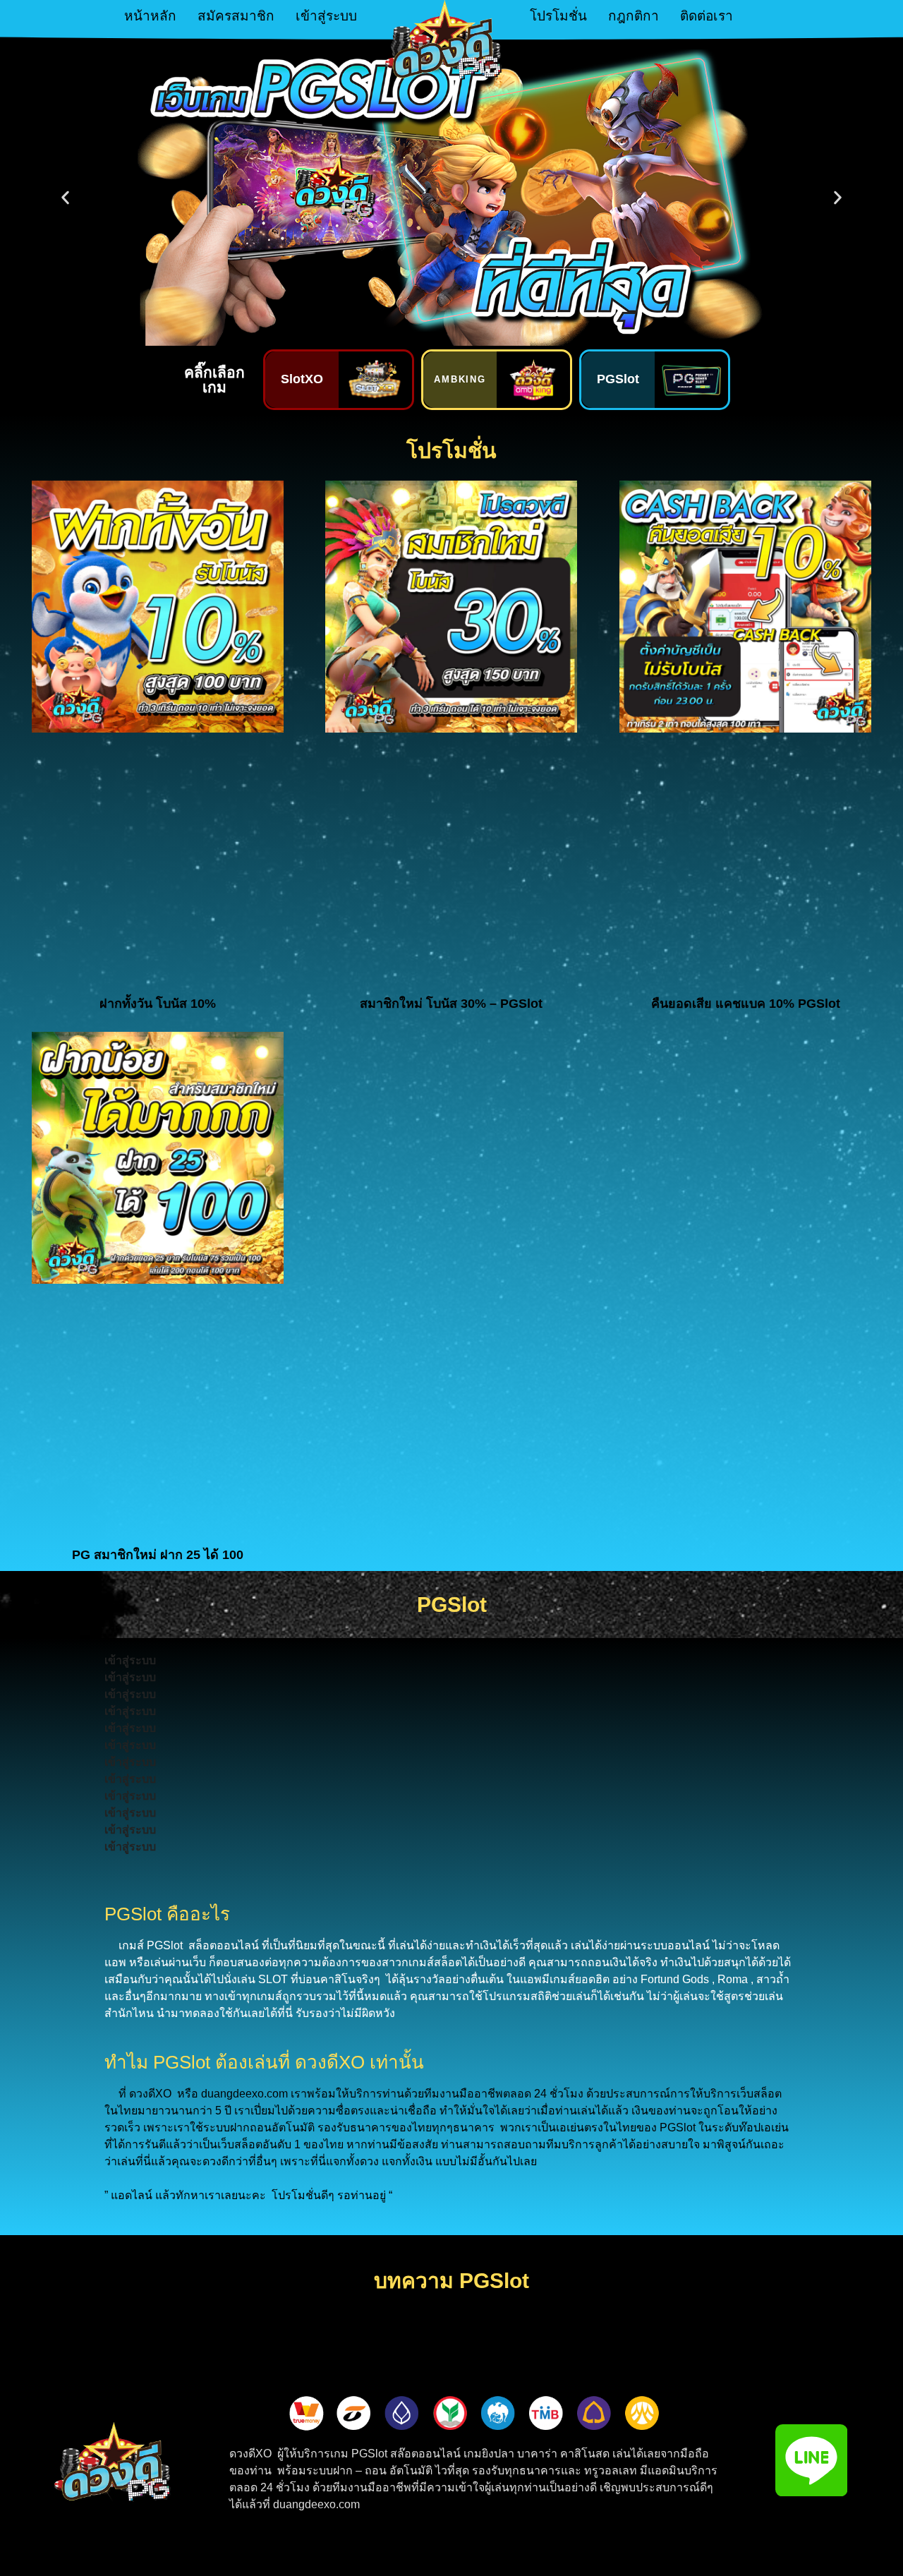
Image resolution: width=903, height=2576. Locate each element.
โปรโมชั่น (558, 16)
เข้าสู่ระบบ (326, 16)
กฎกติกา (634, 16)
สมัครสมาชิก (236, 16)
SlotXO (302, 379)
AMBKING (460, 379)
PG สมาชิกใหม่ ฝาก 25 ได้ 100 (158, 1555)
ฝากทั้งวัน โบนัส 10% (158, 1004)
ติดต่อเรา (707, 16)
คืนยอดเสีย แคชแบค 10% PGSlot (746, 1004)
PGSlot (618, 379)
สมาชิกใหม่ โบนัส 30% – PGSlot (451, 1004)
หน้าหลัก (150, 16)
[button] (65, 198)
